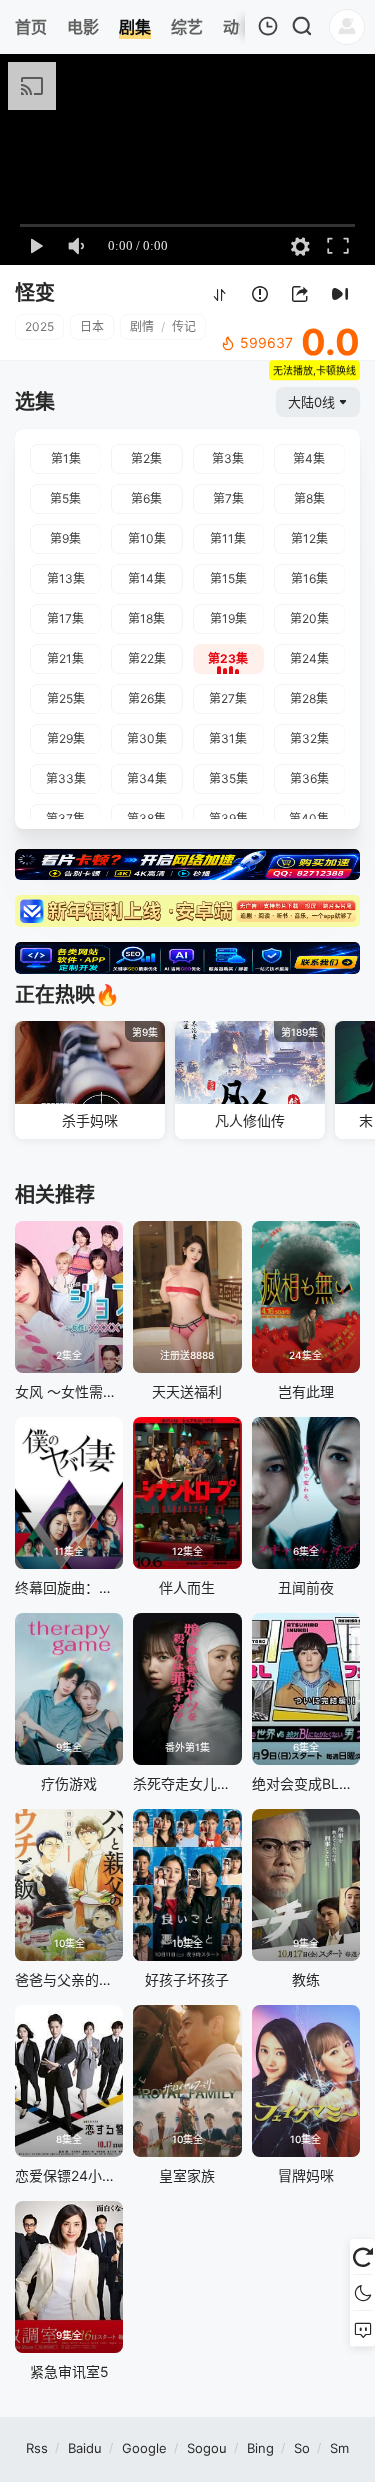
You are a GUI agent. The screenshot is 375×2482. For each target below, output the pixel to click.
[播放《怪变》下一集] (340, 294)
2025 (39, 326)
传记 (184, 326)
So (302, 2448)
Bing (260, 2448)
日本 (92, 326)
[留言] (362, 2329)
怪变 (35, 293)
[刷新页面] (362, 2257)
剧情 (142, 326)
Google (144, 2448)
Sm (339, 2448)
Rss (37, 2448)
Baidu (85, 2448)
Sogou (207, 2448)
